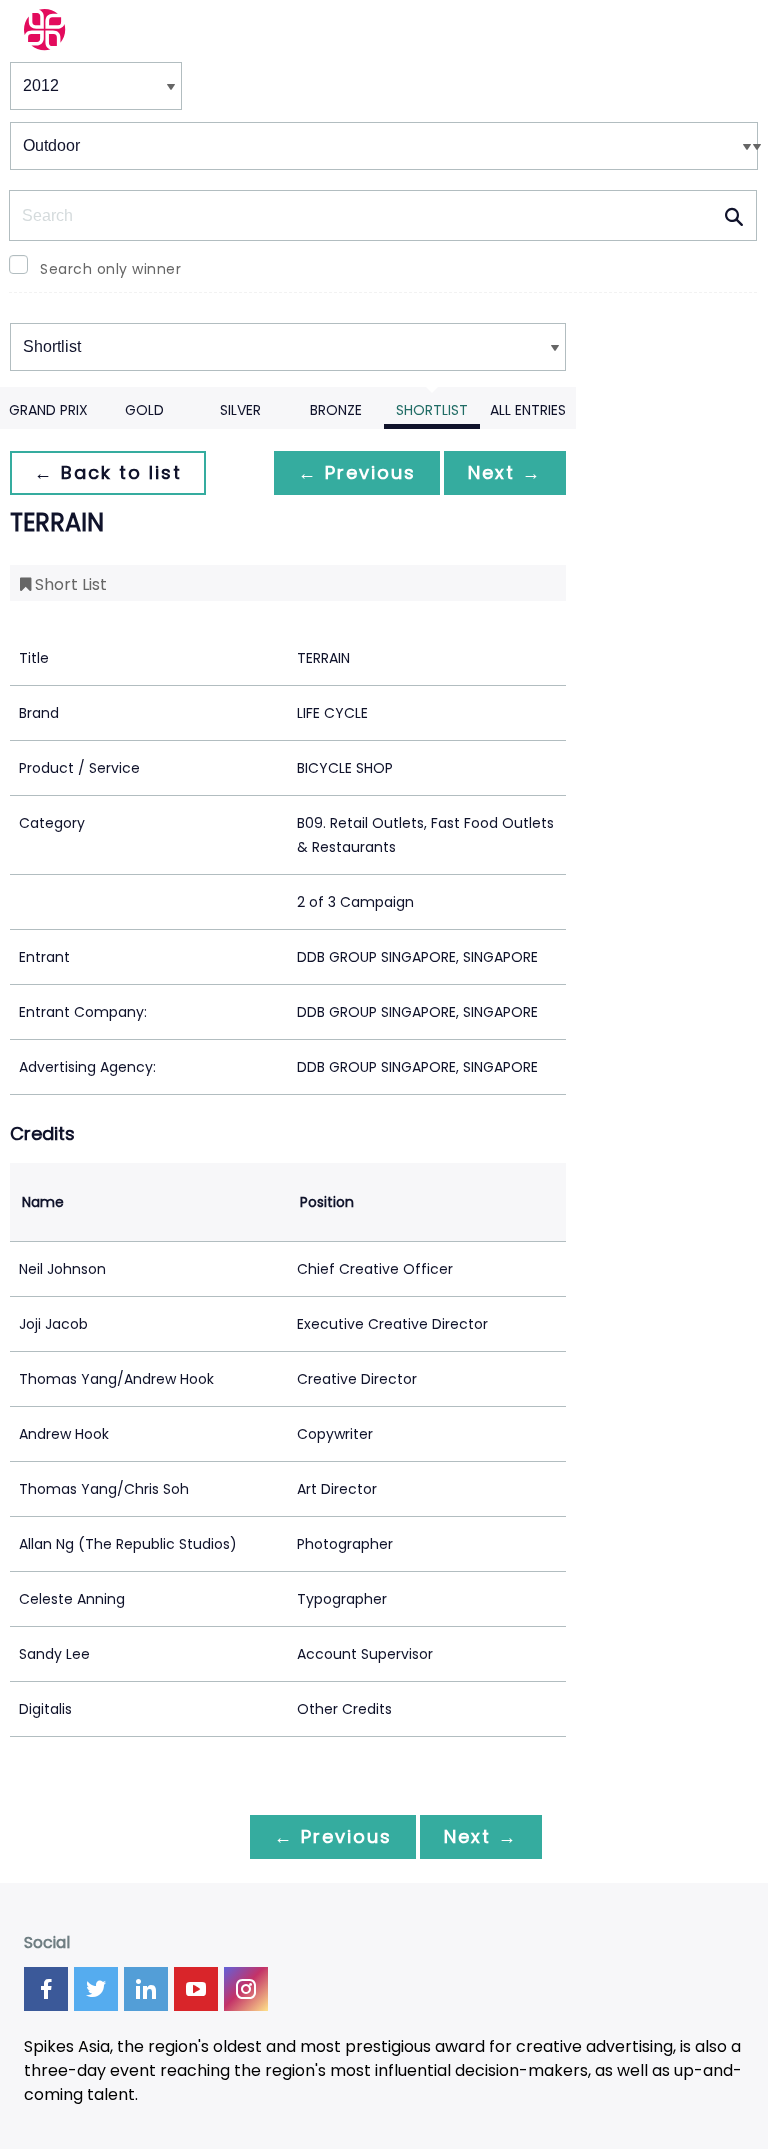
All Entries (528, 410)
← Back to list (108, 472)
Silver (240, 410)
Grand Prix (48, 410)
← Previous (357, 472)
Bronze (336, 410)
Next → (505, 472)
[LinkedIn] (146, 1989)
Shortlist (432, 410)
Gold (144, 410)
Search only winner (110, 269)
